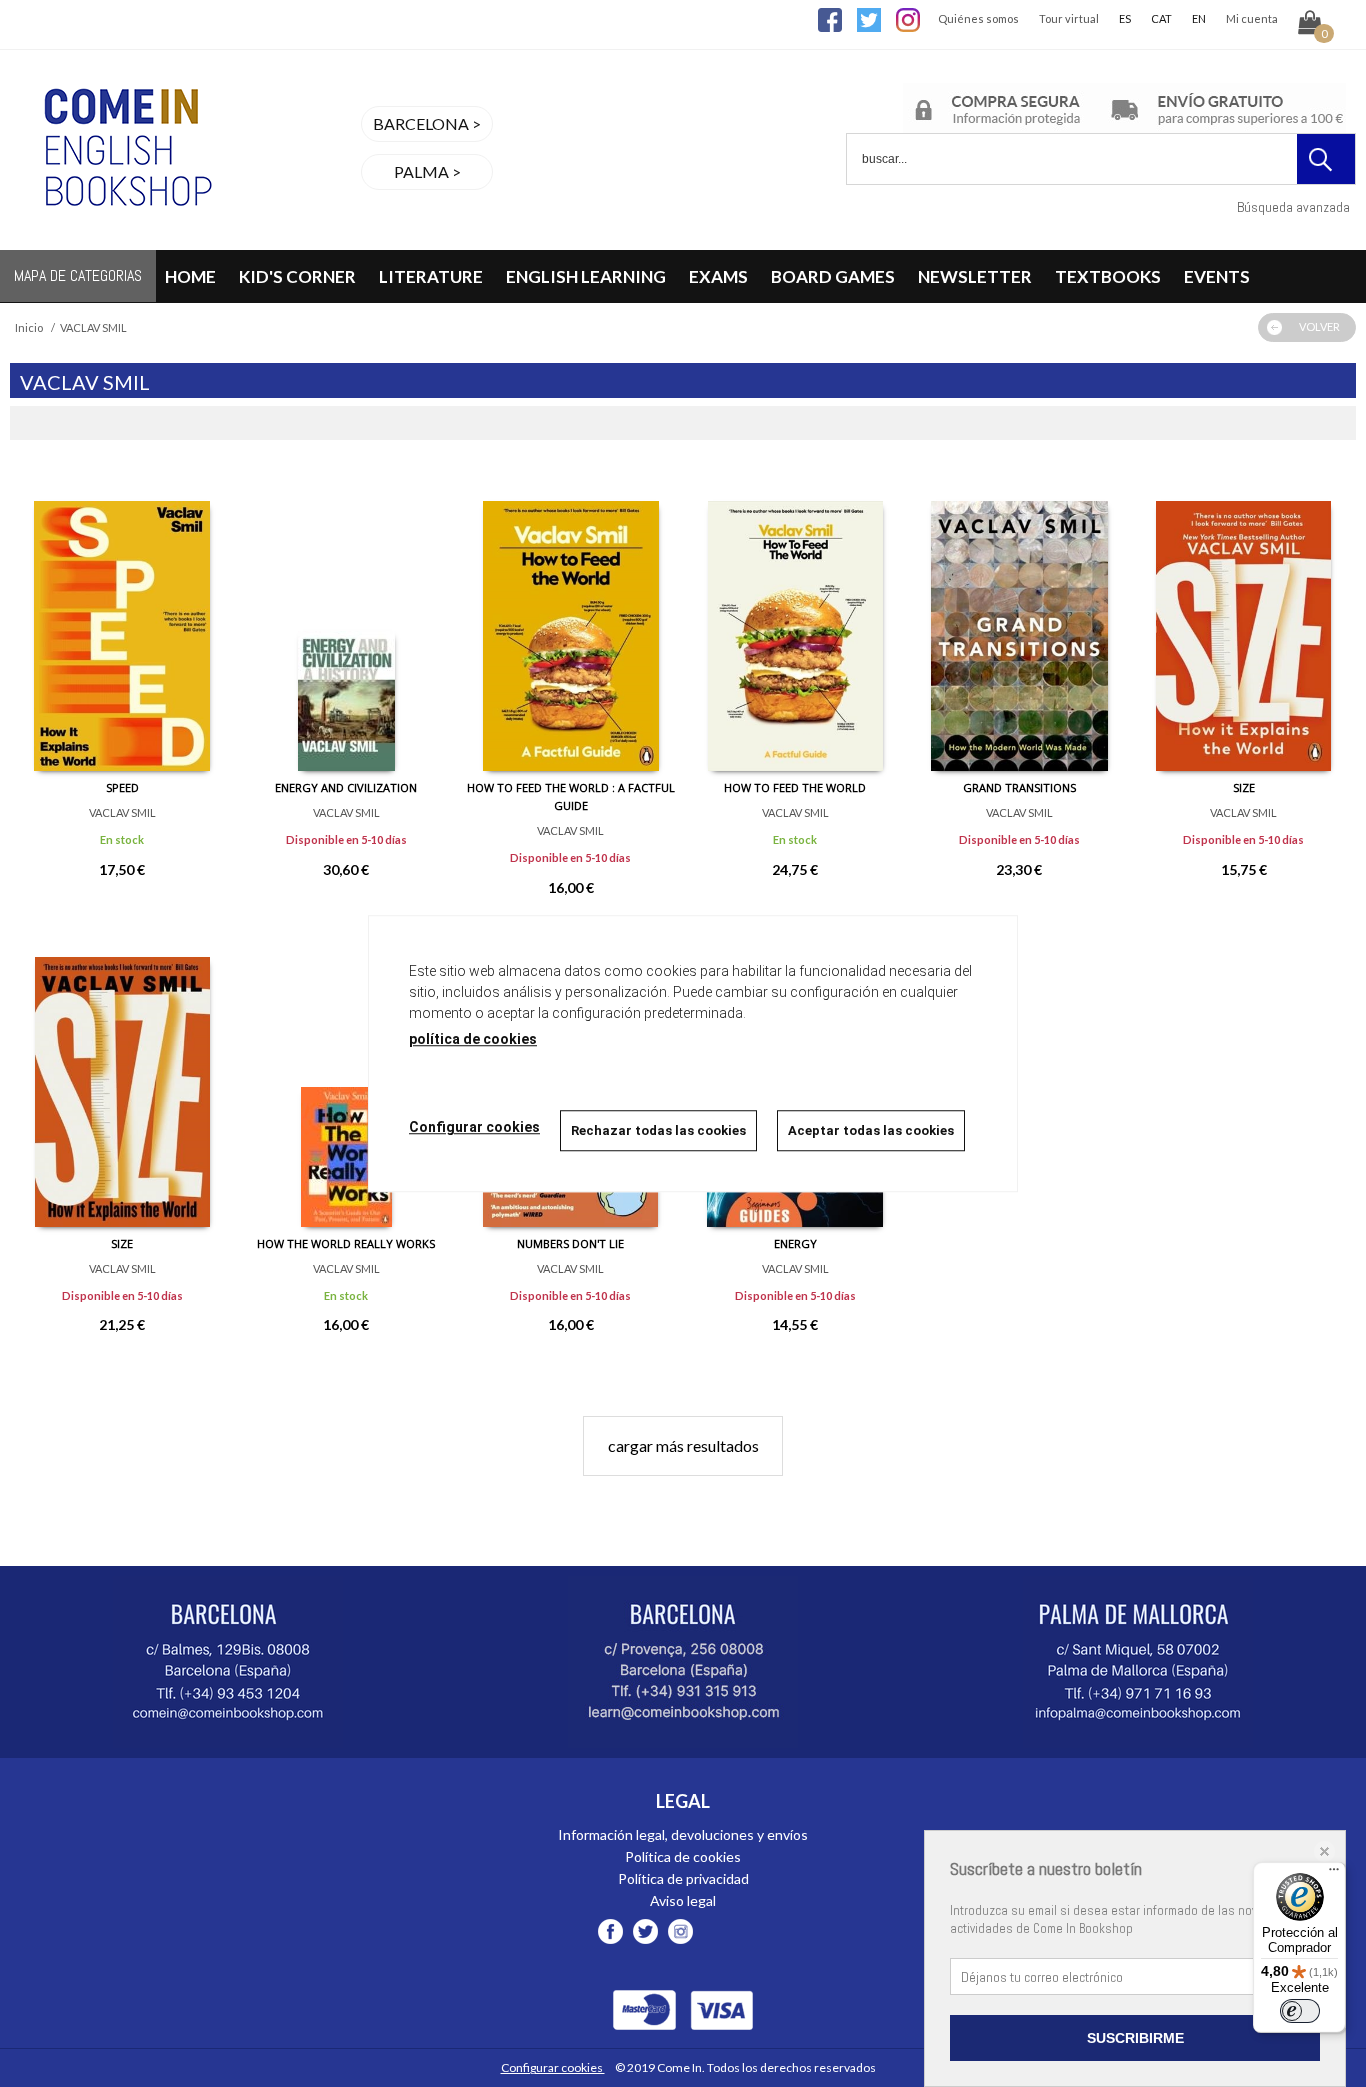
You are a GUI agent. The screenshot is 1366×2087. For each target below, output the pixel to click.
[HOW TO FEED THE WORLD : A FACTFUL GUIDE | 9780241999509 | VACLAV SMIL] (571, 621)
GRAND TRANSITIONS (1019, 787)
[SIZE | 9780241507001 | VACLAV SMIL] (122, 1077)
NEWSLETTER (975, 276)
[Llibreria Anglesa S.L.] (125, 237)
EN (1199, 18)
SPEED (122, 787)
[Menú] (1334, 1874)
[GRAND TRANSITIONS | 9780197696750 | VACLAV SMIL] (1019, 621)
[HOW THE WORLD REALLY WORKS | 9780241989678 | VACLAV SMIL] (346, 1077)
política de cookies (473, 1039)
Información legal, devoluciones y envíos (683, 1834)
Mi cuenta (1252, 18)
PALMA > (427, 171)
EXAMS (718, 276)
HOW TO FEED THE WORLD (795, 787)
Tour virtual (1069, 18)
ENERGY (795, 1243)
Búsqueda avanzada (1293, 207)
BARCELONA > (427, 123)
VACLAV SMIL (122, 812)
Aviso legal (683, 1900)
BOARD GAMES (833, 276)
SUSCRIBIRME (1135, 2038)
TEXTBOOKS (1108, 276)
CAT (1161, 18)
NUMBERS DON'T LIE (570, 1243)
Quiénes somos (978, 18)
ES (1125, 18)
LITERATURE (431, 276)
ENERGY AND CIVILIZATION (346, 787)
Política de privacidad (683, 1878)
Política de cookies (683, 1856)
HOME (190, 276)
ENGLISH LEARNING (586, 276)
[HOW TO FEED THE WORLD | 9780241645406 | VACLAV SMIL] (795, 621)
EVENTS (1217, 276)
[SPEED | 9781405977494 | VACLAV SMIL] (122, 621)
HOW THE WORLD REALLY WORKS (346, 1243)
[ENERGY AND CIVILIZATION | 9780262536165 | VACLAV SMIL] (346, 621)
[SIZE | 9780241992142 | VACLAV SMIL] (1244, 621)
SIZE (1244, 787)
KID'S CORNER (297, 276)
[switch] (1300, 2011)
